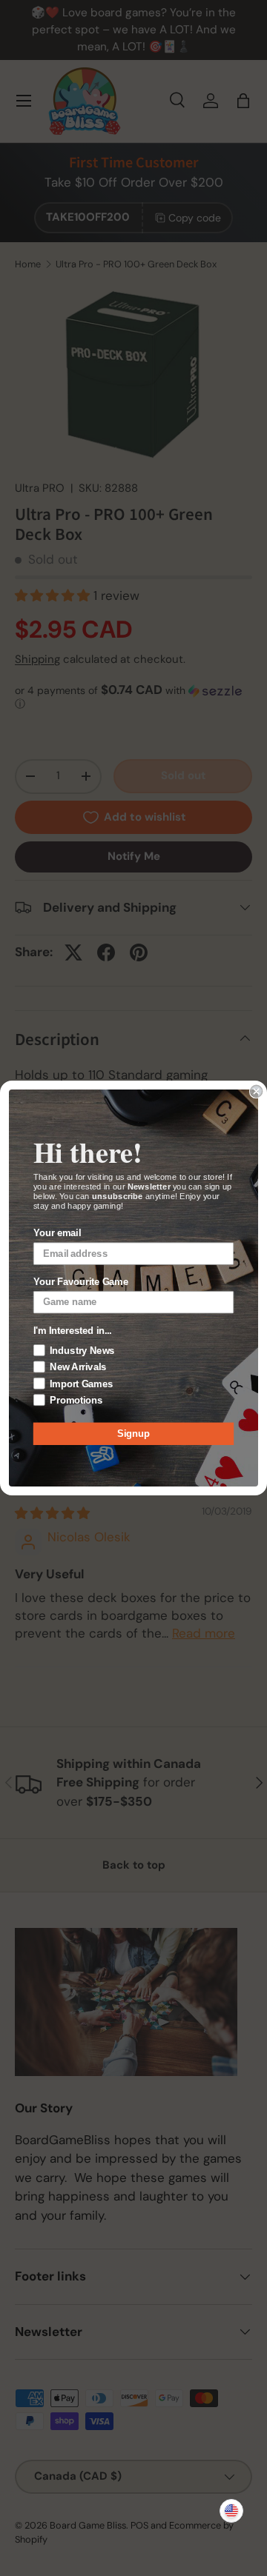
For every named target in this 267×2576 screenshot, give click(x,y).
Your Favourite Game (81, 1282)
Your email (57, 1233)
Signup (133, 1434)
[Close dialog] (257, 1091)
